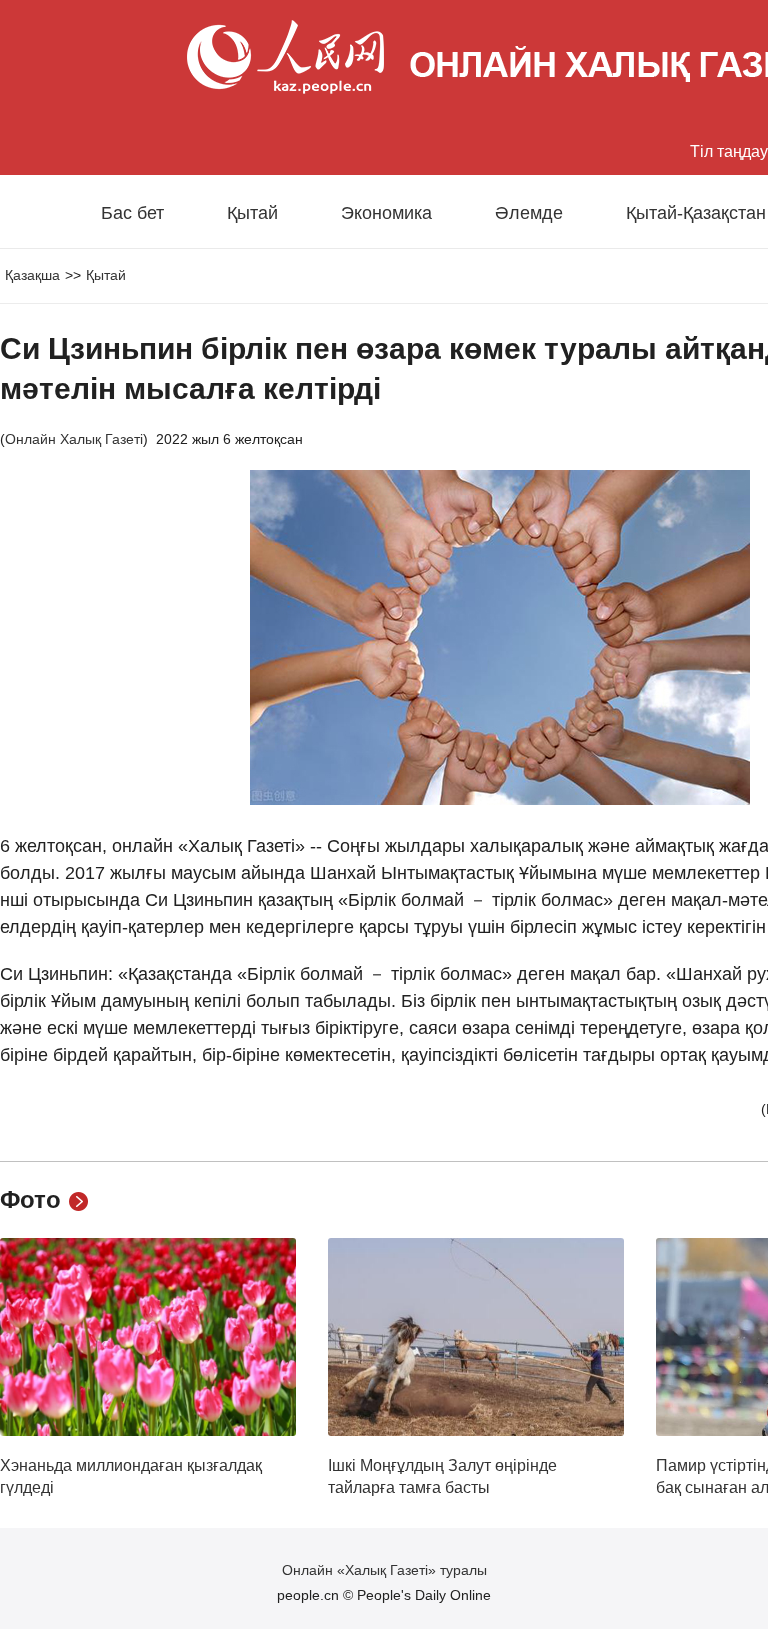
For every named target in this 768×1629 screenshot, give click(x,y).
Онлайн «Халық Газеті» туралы (384, 1570)
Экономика (386, 213)
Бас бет (132, 213)
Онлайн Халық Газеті (74, 439)
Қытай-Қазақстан (696, 213)
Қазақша (32, 275)
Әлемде (529, 213)
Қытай (252, 213)
